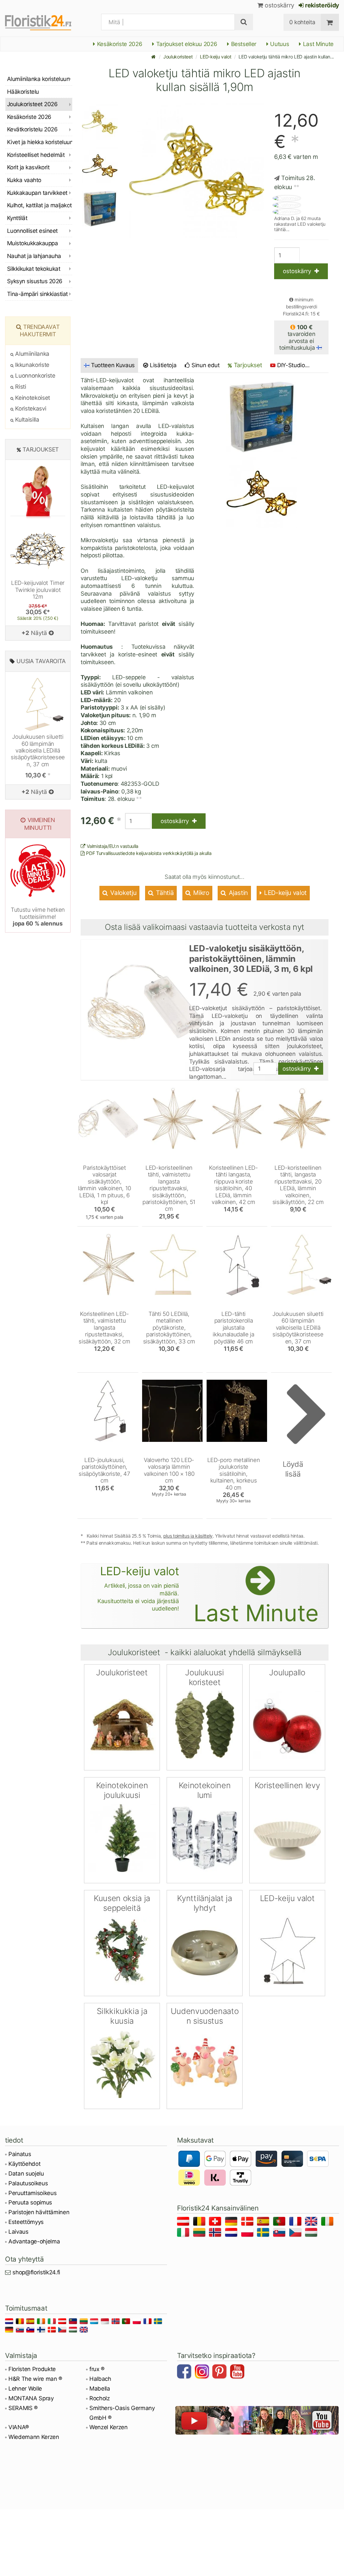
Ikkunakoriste (32, 365)
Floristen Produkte (32, 2369)
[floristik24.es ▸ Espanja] (264, 2222)
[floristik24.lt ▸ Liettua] (200, 2234)
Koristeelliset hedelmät (36, 155)
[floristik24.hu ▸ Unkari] (312, 2234)
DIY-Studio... (293, 365)
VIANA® (19, 2427)
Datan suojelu (26, 2174)
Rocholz (100, 2398)
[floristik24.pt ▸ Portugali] (280, 2222)
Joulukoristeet (178, 57)
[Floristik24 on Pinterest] (220, 2372)
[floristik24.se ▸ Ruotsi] (264, 2234)
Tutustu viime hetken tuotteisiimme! (38, 917)
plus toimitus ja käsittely (188, 1536)
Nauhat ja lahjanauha (34, 256)
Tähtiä (164, 893)
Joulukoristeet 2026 (32, 104)
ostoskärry (279, 5)
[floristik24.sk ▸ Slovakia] (280, 2234)
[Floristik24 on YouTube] (238, 2372)
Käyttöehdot (24, 2164)
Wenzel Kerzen (109, 2427)
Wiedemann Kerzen (34, 2437)
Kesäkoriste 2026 (119, 44)
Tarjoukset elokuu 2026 (186, 44)
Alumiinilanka (32, 354)
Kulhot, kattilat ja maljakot (39, 205)
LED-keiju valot (216, 57)
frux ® (97, 2369)
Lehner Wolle (25, 2389)
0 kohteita (302, 22)
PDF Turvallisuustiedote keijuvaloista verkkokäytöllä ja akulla (148, 853)
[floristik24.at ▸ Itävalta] (184, 2222)
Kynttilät (17, 218)
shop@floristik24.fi (36, 2272)
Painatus (20, 2154)
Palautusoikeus (28, 2183)
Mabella (100, 2389)
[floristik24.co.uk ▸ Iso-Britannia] (312, 2222)
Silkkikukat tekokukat (34, 269)
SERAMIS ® (23, 2408)
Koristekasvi (30, 409)
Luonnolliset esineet (32, 231)
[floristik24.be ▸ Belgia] (200, 2222)
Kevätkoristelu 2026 (32, 129)
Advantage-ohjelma (34, 2241)
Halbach (100, 2379)
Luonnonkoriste (35, 376)
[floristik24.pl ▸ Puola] (248, 2234)
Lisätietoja (162, 365)
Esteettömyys (26, 2222)
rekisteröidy (321, 5)
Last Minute (317, 44)
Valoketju (123, 893)
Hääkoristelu (23, 92)
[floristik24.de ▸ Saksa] (232, 2222)
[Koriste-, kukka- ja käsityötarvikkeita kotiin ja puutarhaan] (45, 22)
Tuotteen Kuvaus (113, 365)
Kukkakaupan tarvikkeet (37, 193)
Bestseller (243, 44)
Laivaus (18, 2232)
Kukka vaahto (24, 180)
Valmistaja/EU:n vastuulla (112, 846)
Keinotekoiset (32, 398)
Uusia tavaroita (41, 661)
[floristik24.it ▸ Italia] (184, 2234)
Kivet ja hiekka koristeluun (40, 142)
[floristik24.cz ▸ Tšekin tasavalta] (296, 2234)
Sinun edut (205, 365)
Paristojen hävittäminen (39, 2212)
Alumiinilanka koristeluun (38, 79)
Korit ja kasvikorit (28, 167)
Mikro (201, 893)
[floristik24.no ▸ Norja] (216, 2234)
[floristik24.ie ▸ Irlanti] (328, 2222)
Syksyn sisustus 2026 (35, 281)
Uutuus (279, 44)
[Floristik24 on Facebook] (185, 2372)
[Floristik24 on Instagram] (203, 2372)
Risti (20, 387)
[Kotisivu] (154, 57)
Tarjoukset (247, 365)
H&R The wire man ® (35, 2379)
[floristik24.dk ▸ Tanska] (248, 2222)
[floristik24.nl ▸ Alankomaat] (232, 2234)
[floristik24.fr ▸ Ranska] (296, 2222)
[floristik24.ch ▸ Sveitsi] (216, 2222)
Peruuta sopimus (30, 2202)
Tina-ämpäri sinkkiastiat (37, 294)
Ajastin (238, 893)
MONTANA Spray (31, 2398)
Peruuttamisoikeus (32, 2193)
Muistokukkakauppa (32, 243)
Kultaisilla (27, 420)
